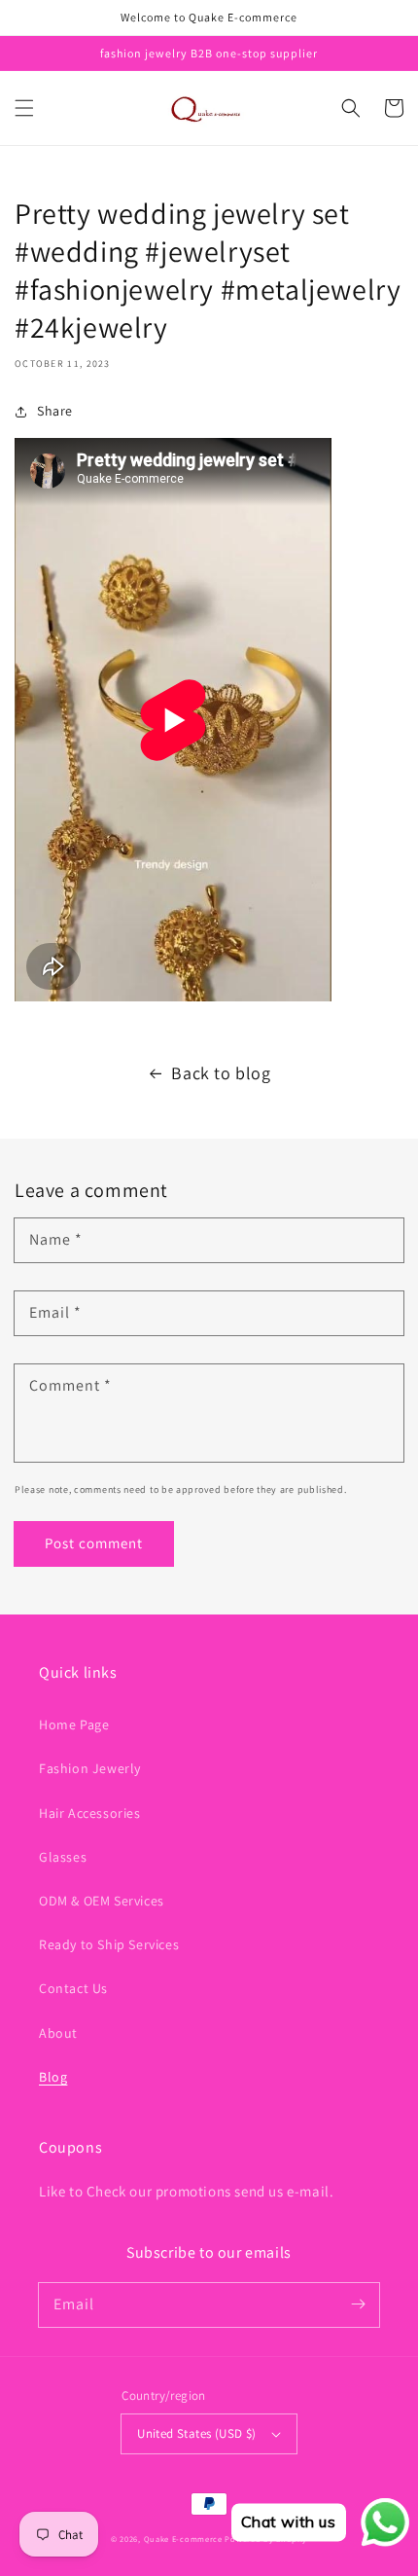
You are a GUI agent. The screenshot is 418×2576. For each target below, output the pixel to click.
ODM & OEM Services (102, 1901)
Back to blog (221, 1073)
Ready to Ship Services (109, 1944)
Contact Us (73, 1988)
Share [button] (55, 411)
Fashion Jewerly (90, 1768)
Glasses (63, 1857)
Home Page (74, 1724)
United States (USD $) (196, 2433)
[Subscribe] (358, 2304)
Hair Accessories (90, 1813)
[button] (24, 108)
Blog (53, 2077)
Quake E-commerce (183, 2539)
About (58, 2033)
